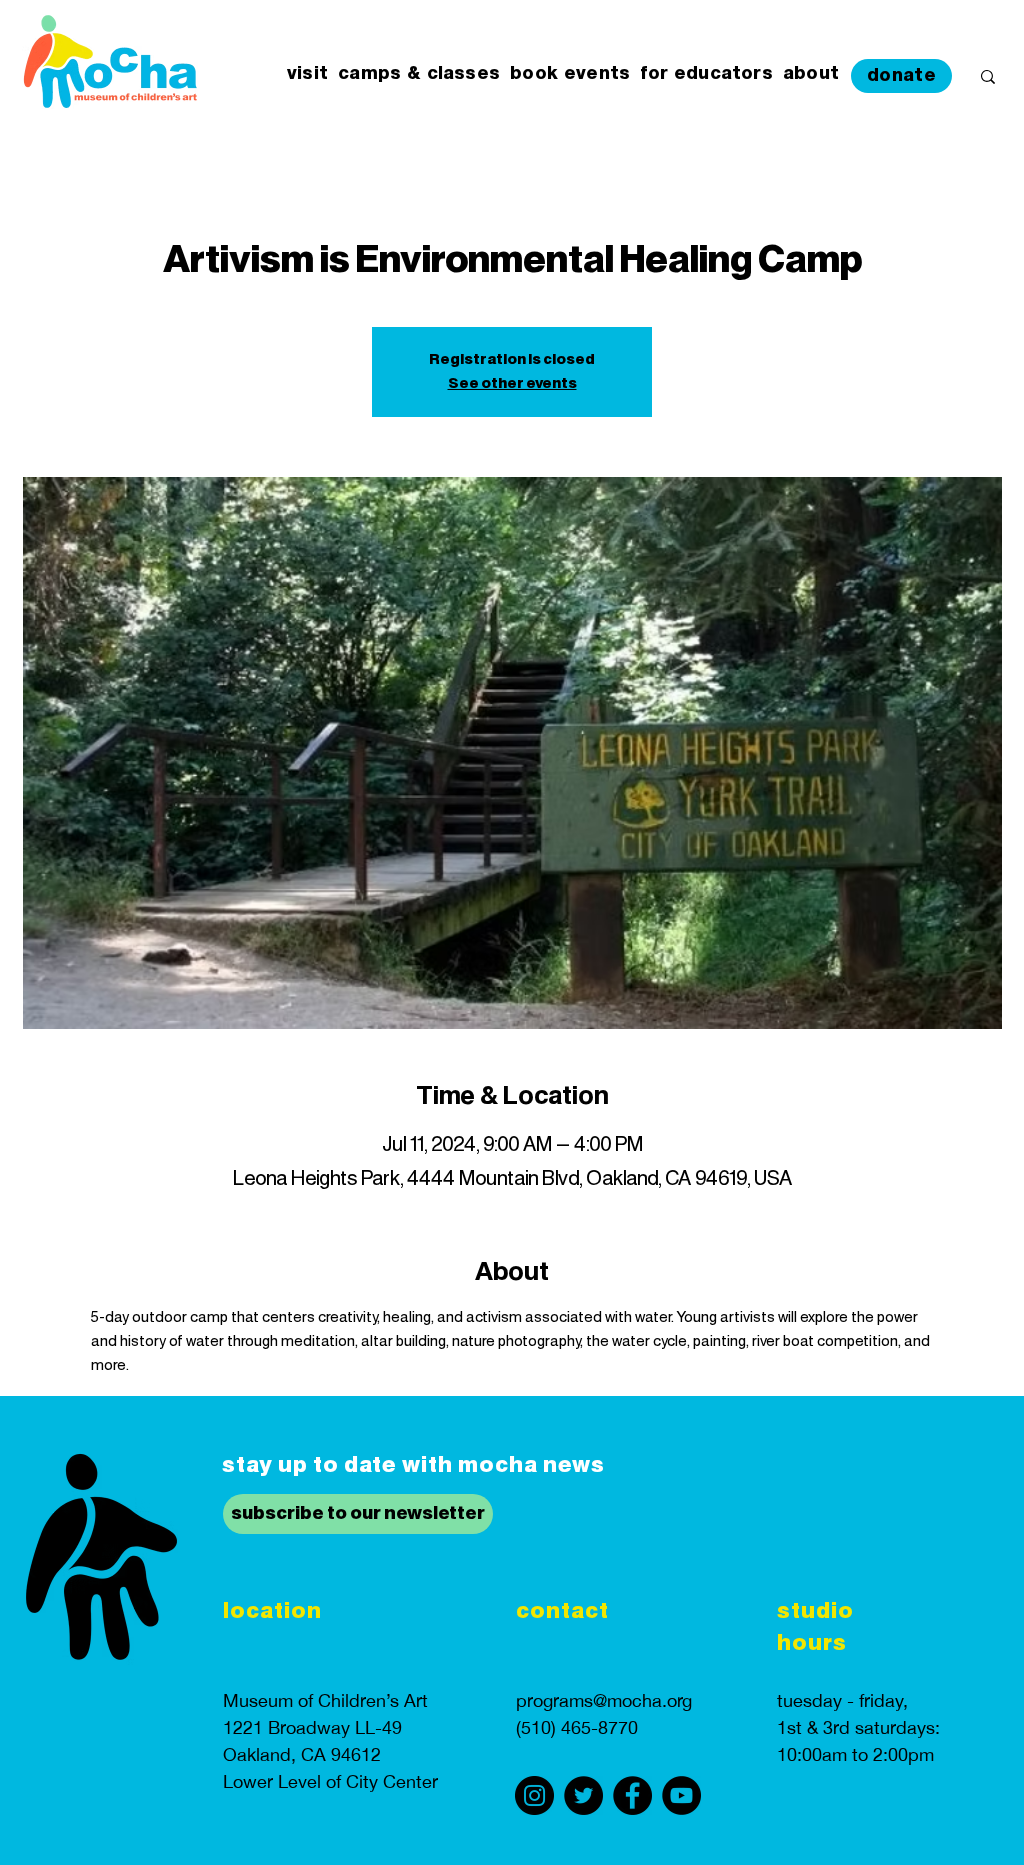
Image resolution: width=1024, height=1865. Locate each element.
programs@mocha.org (604, 1700)
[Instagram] (534, 1795)
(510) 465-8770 (577, 1727)
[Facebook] (632, 1795)
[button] (307, 74)
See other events (512, 384)
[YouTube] (681, 1795)
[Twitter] (583, 1795)
